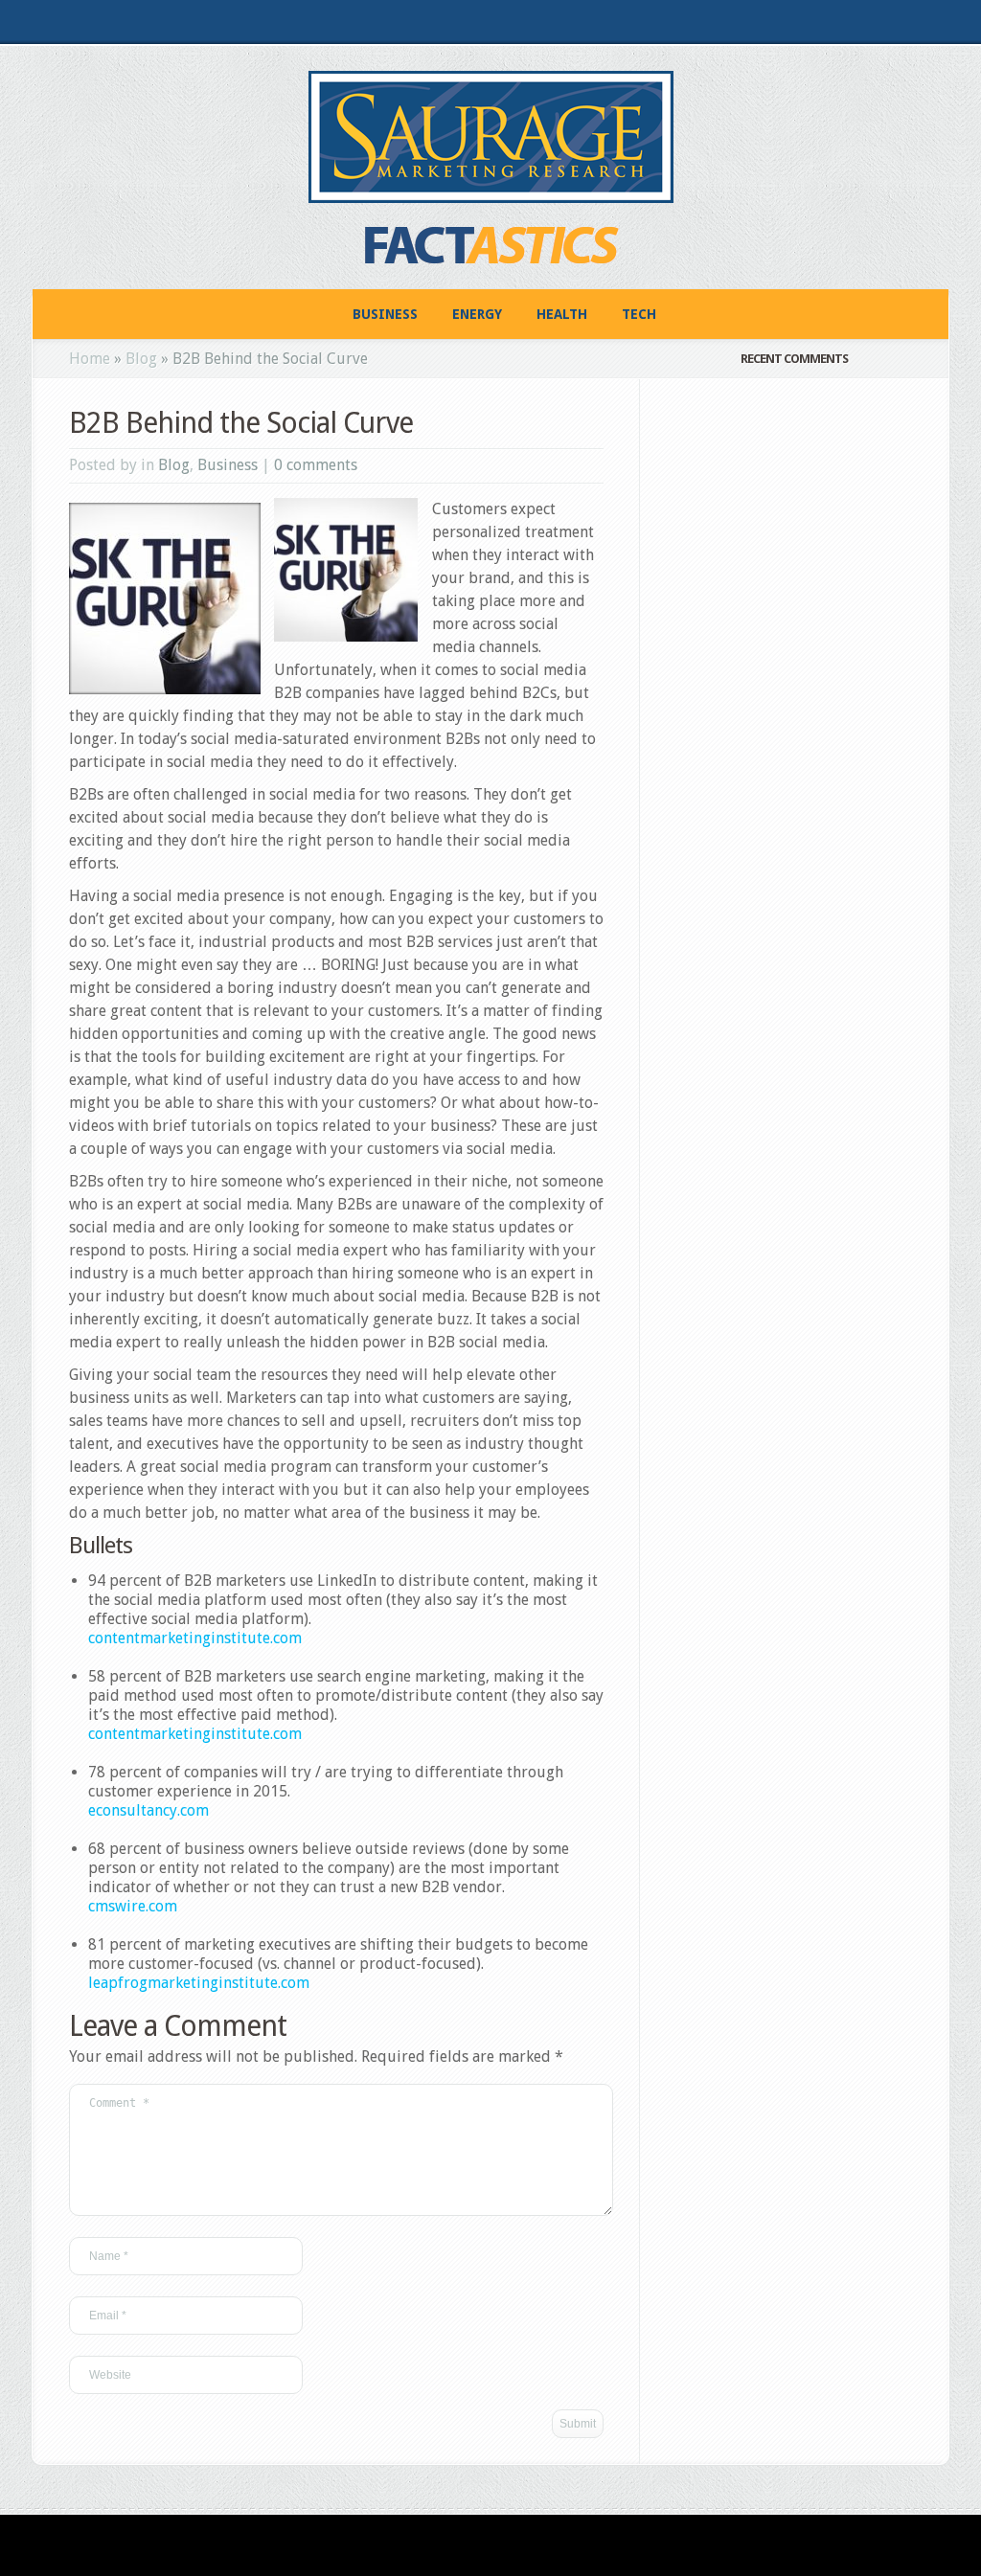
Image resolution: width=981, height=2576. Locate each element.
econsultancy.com (148, 1810)
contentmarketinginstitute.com (195, 1638)
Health (562, 314)
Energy (477, 314)
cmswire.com (133, 1906)
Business (385, 314)
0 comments (316, 465)
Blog (141, 359)
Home (90, 359)
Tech (639, 314)
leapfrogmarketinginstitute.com (199, 1983)
